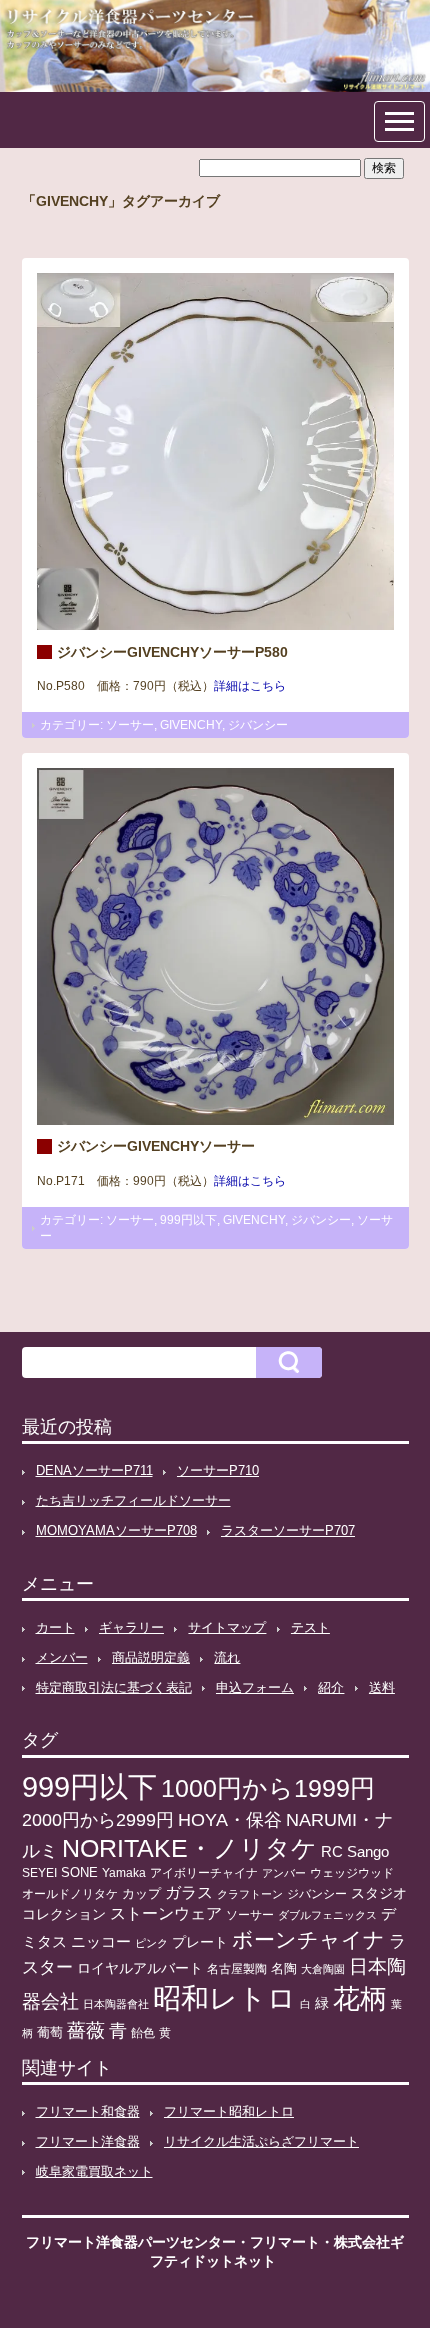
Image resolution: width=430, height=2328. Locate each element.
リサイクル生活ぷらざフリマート (261, 2141)
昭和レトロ (224, 1998)
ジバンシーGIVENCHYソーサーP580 (172, 652)
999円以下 (188, 1220)
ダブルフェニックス (327, 1915)
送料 (382, 1687)
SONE (79, 1873)
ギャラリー (131, 1627)
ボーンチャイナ (308, 1940)
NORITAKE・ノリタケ (189, 1848)
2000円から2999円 (98, 1820)
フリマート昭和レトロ (229, 2111)
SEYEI (39, 1873)
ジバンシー (258, 725)
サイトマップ (227, 1627)
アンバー (284, 1873)
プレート (200, 1942)
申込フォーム (255, 1687)
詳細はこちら (250, 686)
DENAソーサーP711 (94, 1470)
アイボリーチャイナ (204, 1873)
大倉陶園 (323, 1969)
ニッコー (101, 1941)
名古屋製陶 (237, 1969)
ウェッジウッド (352, 1873)
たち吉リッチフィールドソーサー (133, 1500)
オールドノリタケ (70, 1894)
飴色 (143, 2033)
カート (55, 1627)
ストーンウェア (166, 1913)
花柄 (360, 1999)
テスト (310, 1627)
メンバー (62, 1657)
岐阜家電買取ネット (94, 2171)
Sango (368, 1852)
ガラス (189, 1892)
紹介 (331, 1687)
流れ (227, 1657)
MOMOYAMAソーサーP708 (116, 1530)
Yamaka (124, 1873)
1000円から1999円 (268, 1788)
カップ (141, 1894)
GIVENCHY (191, 725)
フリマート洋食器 (88, 2141)
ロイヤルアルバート (140, 1968)
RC (332, 1852)
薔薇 (86, 2030)
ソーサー (130, 725)
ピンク (151, 1943)
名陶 (284, 1968)
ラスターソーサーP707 (288, 1530)
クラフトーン (250, 1894)
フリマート (285, 2242)
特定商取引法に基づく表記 (114, 1687)
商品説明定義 (151, 1657)
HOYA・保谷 (230, 1820)
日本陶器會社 (116, 2004)
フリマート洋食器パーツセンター (131, 2242)
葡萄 (50, 2033)
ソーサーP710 (218, 1470)
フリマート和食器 (88, 2111)
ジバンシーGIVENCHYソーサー (156, 1146)
